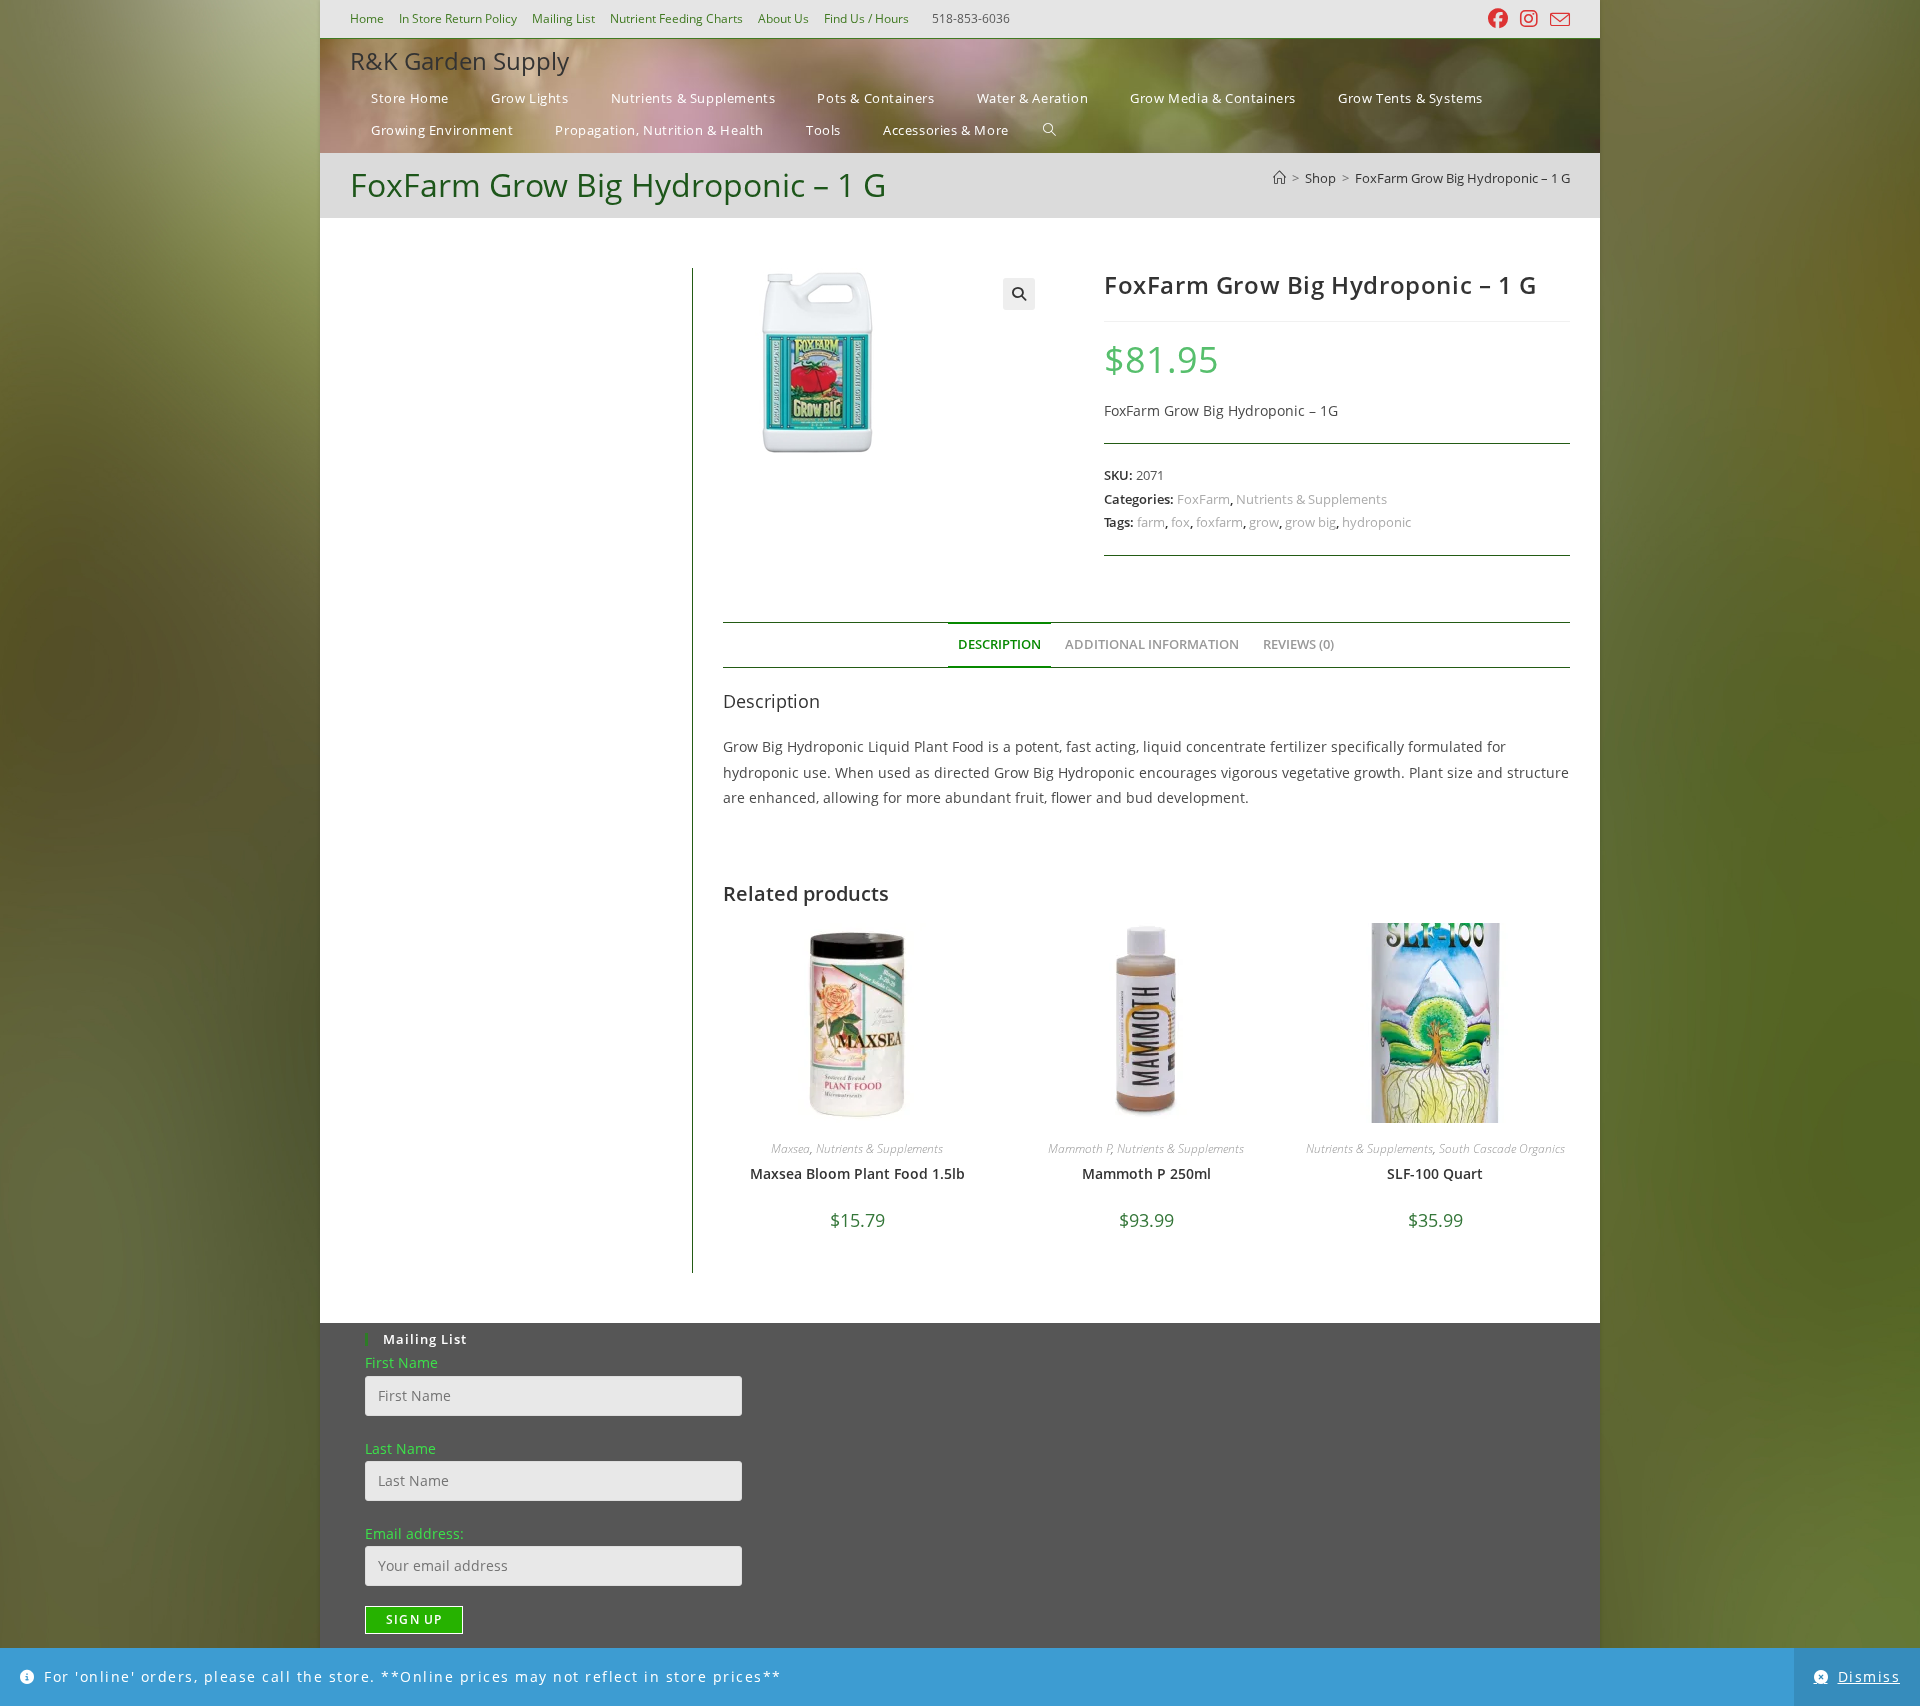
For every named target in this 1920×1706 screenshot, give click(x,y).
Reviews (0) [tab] (1298, 644)
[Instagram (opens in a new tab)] (1529, 19)
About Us (783, 18)
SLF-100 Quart (1435, 1173)
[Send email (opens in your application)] (1557, 20)
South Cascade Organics (1502, 1148)
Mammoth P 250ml (1146, 1173)
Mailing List (563, 18)
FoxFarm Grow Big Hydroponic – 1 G (1462, 178)
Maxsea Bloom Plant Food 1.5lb (857, 1173)
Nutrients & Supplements (1311, 499)
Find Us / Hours (866, 18)
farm (1151, 522)
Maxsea (790, 1148)
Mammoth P (1080, 1148)
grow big (1310, 522)
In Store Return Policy (458, 18)
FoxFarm (1203, 499)
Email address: (414, 1533)
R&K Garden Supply (459, 60)
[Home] (1279, 178)
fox (1180, 522)
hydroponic (1376, 522)
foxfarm (1219, 522)
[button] (1019, 294)
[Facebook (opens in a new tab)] (1498, 19)
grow (1264, 522)
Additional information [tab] (1152, 644)
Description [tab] (999, 644)
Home (367, 18)
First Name (401, 1362)
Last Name (400, 1448)
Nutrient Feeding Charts (676, 18)
